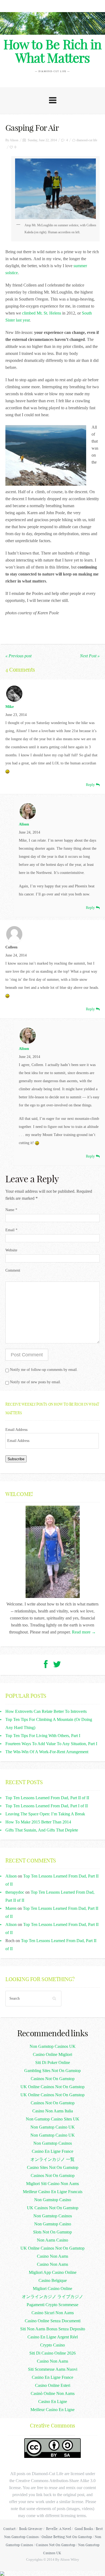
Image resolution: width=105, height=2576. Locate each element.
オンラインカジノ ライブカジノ (52, 2297)
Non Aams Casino (52, 2240)
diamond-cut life (87, 140)
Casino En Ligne (53, 2402)
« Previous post (18, 656)
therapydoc (15, 1892)
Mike (10, 707)
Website (11, 1250)
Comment (13, 1270)
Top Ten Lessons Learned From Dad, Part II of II (47, 1798)
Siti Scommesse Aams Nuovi (53, 2369)
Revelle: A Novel (59, 2529)
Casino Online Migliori (52, 2054)
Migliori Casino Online (52, 2289)
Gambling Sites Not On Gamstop (52, 2071)
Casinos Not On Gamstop (53, 2079)
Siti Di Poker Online (53, 2062)
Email (11, 1230)
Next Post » (90, 656)
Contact (9, 2529)
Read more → (84, 1632)
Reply (91, 785)
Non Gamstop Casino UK (53, 2127)
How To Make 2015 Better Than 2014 (38, 1822)
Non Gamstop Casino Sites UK (53, 2119)
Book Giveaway (31, 2529)
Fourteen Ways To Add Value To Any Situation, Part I (51, 1744)
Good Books (84, 2529)
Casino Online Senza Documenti (53, 2321)
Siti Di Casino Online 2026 (52, 2353)
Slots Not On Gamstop (52, 2232)
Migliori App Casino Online (53, 2272)
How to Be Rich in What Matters (52, 51)
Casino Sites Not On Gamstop (53, 2167)
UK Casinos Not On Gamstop (53, 2208)
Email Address (16, 1430)
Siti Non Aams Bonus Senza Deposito (53, 2329)
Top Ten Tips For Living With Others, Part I (43, 1736)
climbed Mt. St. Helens (42, 313)
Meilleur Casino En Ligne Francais (53, 2192)
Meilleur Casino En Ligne (52, 2410)
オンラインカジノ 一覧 (52, 2159)
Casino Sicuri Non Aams (53, 2313)
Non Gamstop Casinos (53, 2143)
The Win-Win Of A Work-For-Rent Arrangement (47, 1752)
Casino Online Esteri (53, 2385)
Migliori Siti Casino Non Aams (52, 2184)
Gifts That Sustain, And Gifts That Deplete (42, 1830)
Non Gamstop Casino (53, 2200)
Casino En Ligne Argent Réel (53, 2337)
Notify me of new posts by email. (36, 1382)
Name (11, 1210)
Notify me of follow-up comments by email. (44, 1370)
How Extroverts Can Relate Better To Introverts (46, 1711)
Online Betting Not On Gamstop (67, 2537)
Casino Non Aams (52, 2256)
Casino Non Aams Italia (53, 2111)
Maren (11, 1908)
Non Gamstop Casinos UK (53, 2046)
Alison (14, 140)
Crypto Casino (52, 2345)
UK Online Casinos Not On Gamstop (52, 2087)
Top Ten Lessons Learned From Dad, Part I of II (47, 1806)
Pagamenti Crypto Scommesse (52, 2305)
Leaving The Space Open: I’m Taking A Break (45, 1814)
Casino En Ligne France (52, 2151)
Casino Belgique (53, 2280)
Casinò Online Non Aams (53, 2393)
